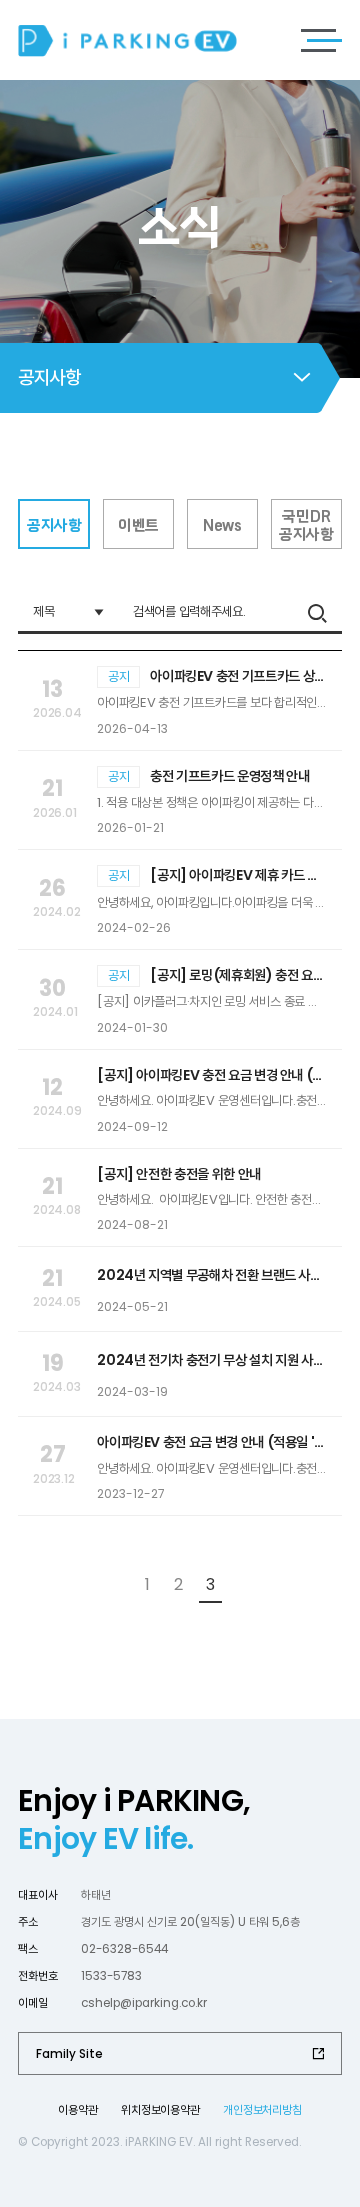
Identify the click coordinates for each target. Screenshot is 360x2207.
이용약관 (77, 2110)
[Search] (317, 612)
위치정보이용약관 (160, 2110)
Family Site (69, 2054)
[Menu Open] (321, 40)
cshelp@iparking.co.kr (144, 2003)
